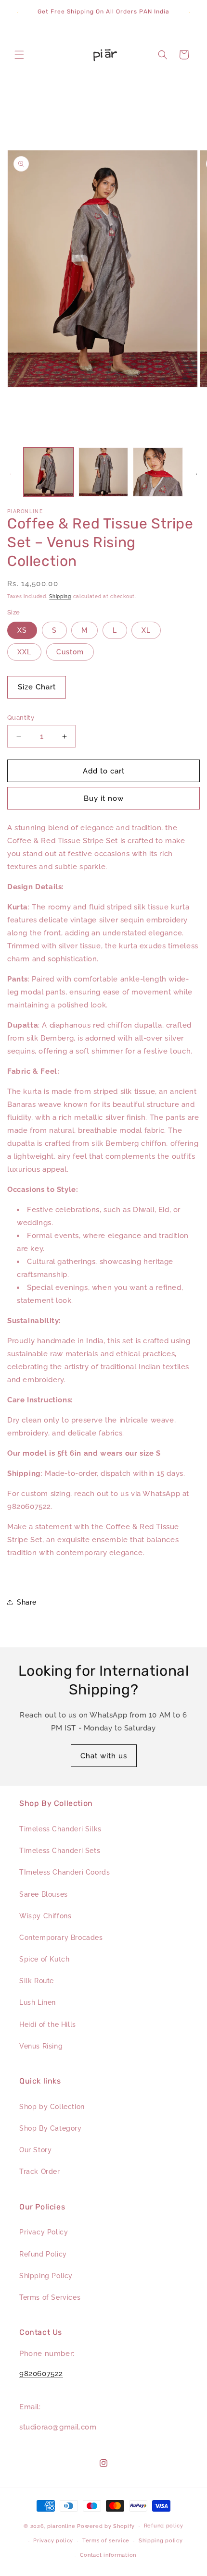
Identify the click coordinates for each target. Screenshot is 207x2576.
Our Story (35, 2150)
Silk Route (37, 1981)
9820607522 (41, 2374)
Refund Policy (43, 2254)
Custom (70, 652)
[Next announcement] (189, 12)
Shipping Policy (46, 2276)
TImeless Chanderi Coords (65, 1872)
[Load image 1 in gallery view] (49, 472)
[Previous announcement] (18, 12)
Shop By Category (51, 2128)
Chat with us (104, 1756)
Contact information (108, 2555)
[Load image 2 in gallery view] (103, 472)
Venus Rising (41, 2046)
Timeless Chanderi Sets (60, 1851)
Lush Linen (38, 2002)
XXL (24, 652)
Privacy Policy (44, 2232)
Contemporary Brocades (61, 1938)
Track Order (40, 2171)
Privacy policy (53, 2541)
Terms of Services (50, 2297)
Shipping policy (161, 2541)
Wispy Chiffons (45, 1916)
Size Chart (37, 687)
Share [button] (27, 1602)
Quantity (21, 718)
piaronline (61, 2526)
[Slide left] (11, 474)
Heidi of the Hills (48, 2024)
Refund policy (164, 2526)
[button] (19, 55)
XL (146, 630)
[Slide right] (196, 474)
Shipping (60, 596)
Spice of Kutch (44, 1959)
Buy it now (104, 798)
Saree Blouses (44, 1894)
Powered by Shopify (106, 2526)
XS (22, 630)
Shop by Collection (52, 2107)
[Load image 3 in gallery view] (158, 472)
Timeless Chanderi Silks (60, 1829)
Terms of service (106, 2541)
